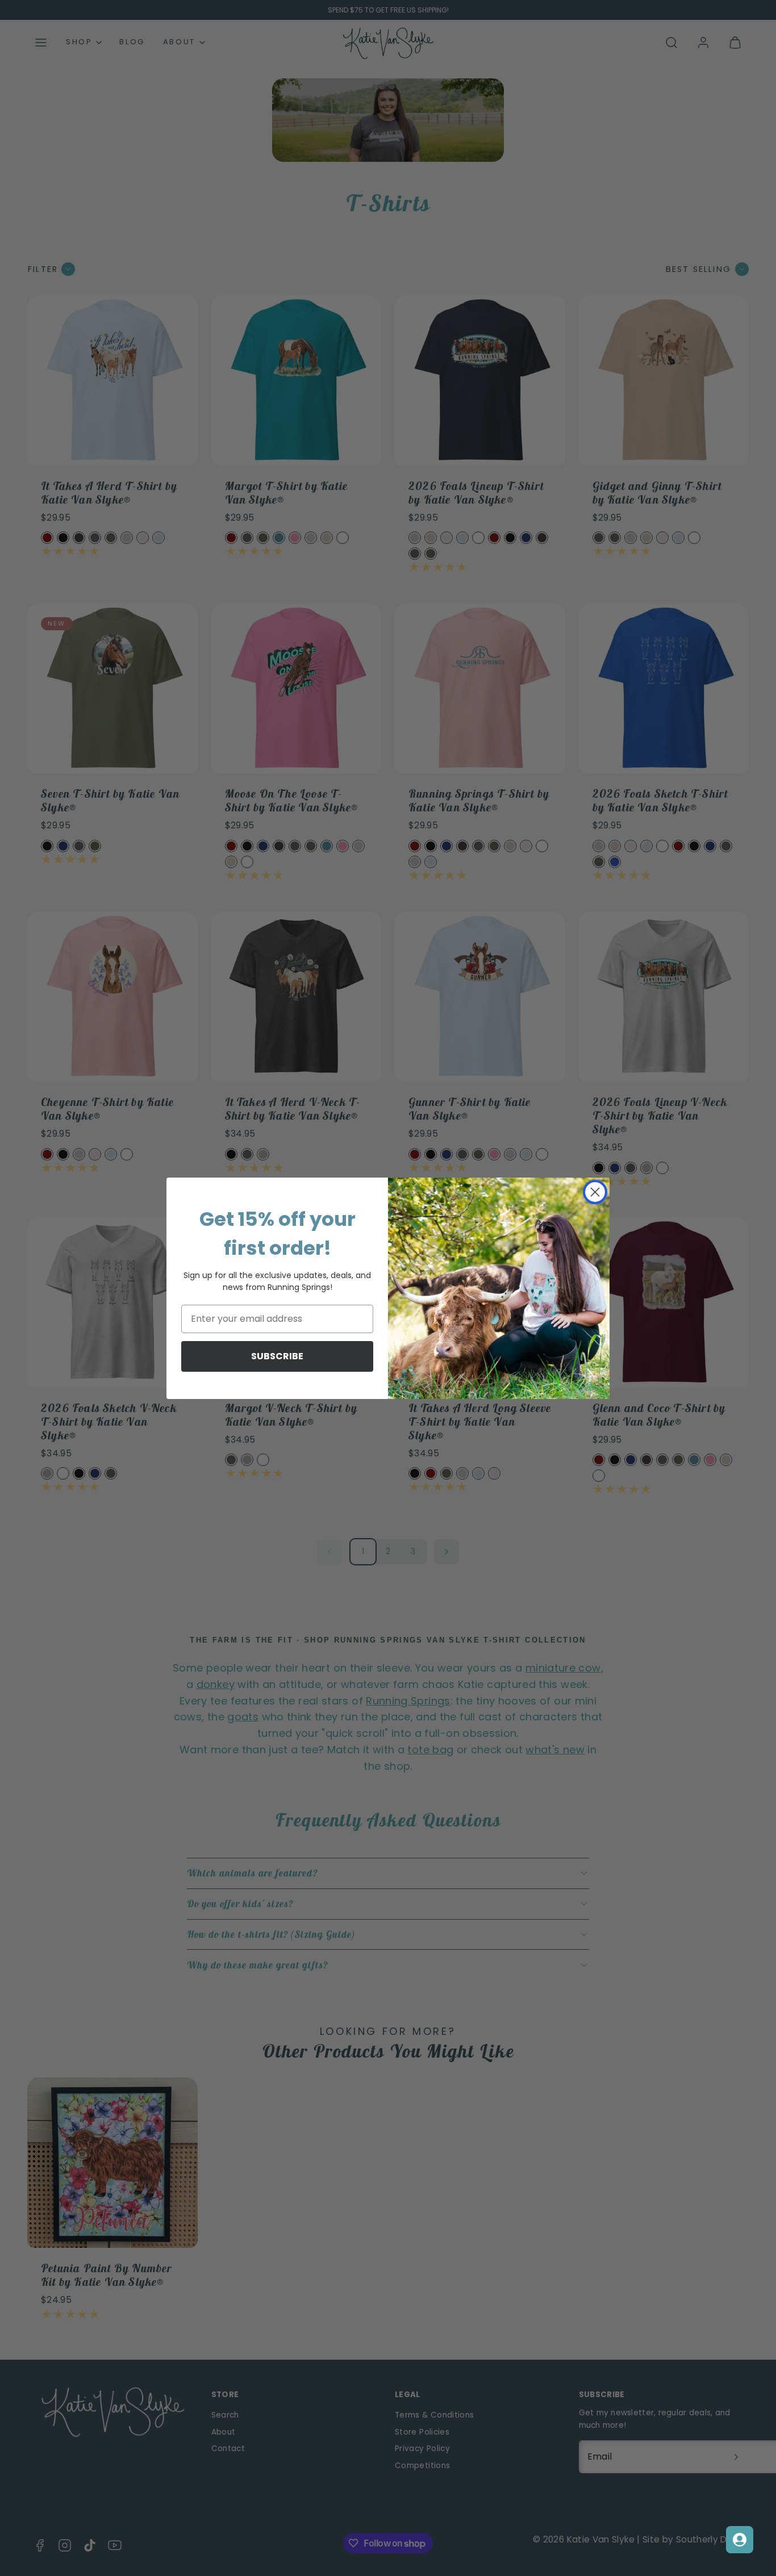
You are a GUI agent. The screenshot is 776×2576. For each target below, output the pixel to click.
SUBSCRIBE (277, 1356)
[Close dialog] (595, 1192)
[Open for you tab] (740, 2540)
